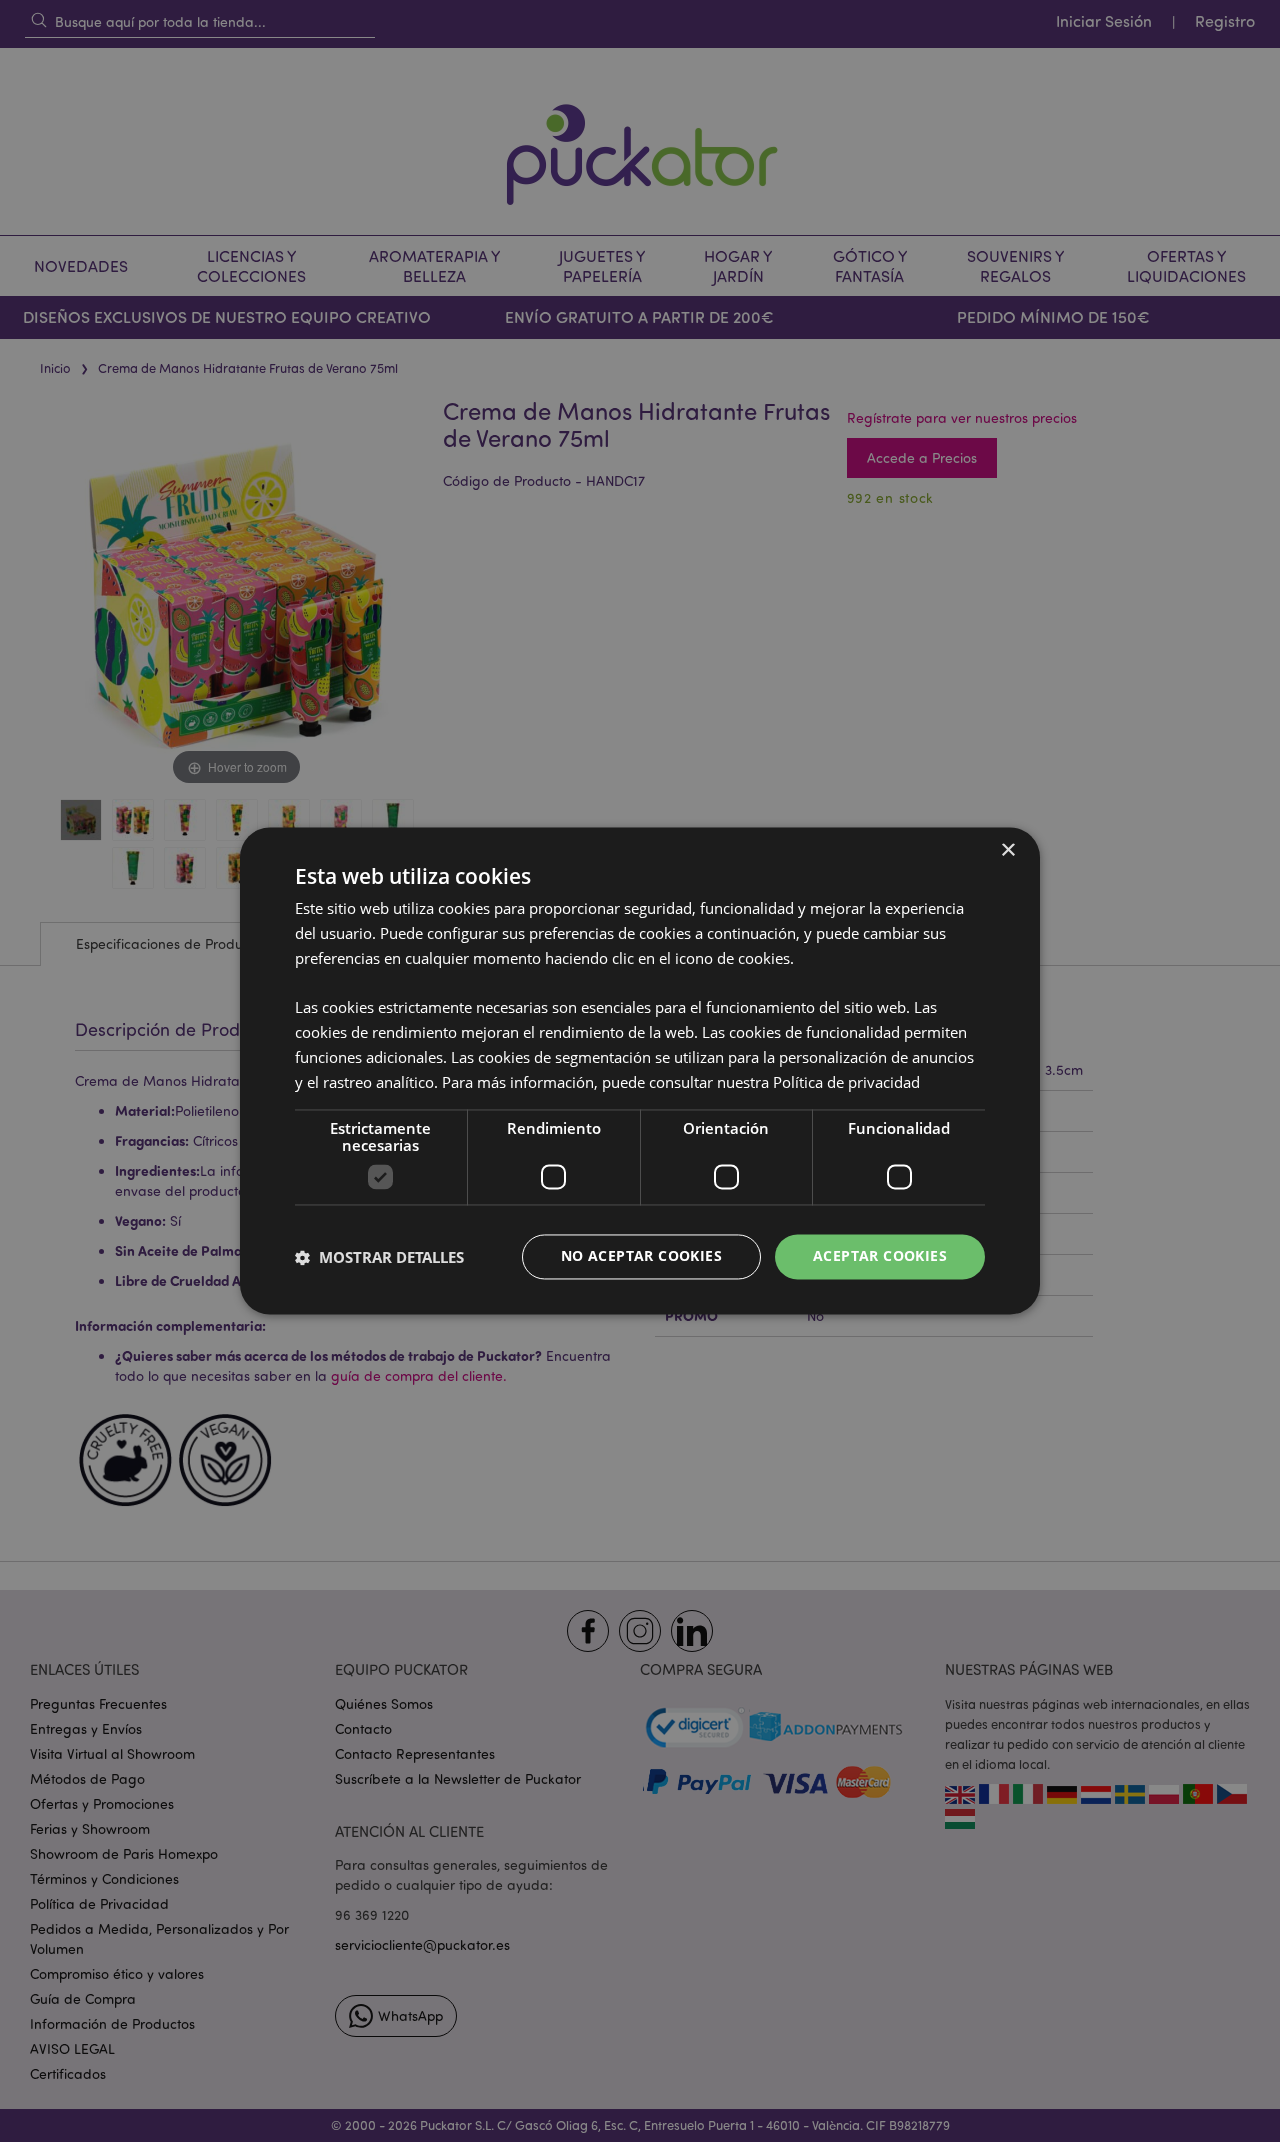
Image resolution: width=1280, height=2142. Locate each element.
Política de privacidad (846, 1082)
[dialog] (640, 1071)
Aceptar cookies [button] (880, 1256)
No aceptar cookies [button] (641, 1256)
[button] (379, 1257)
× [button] (1007, 850)
